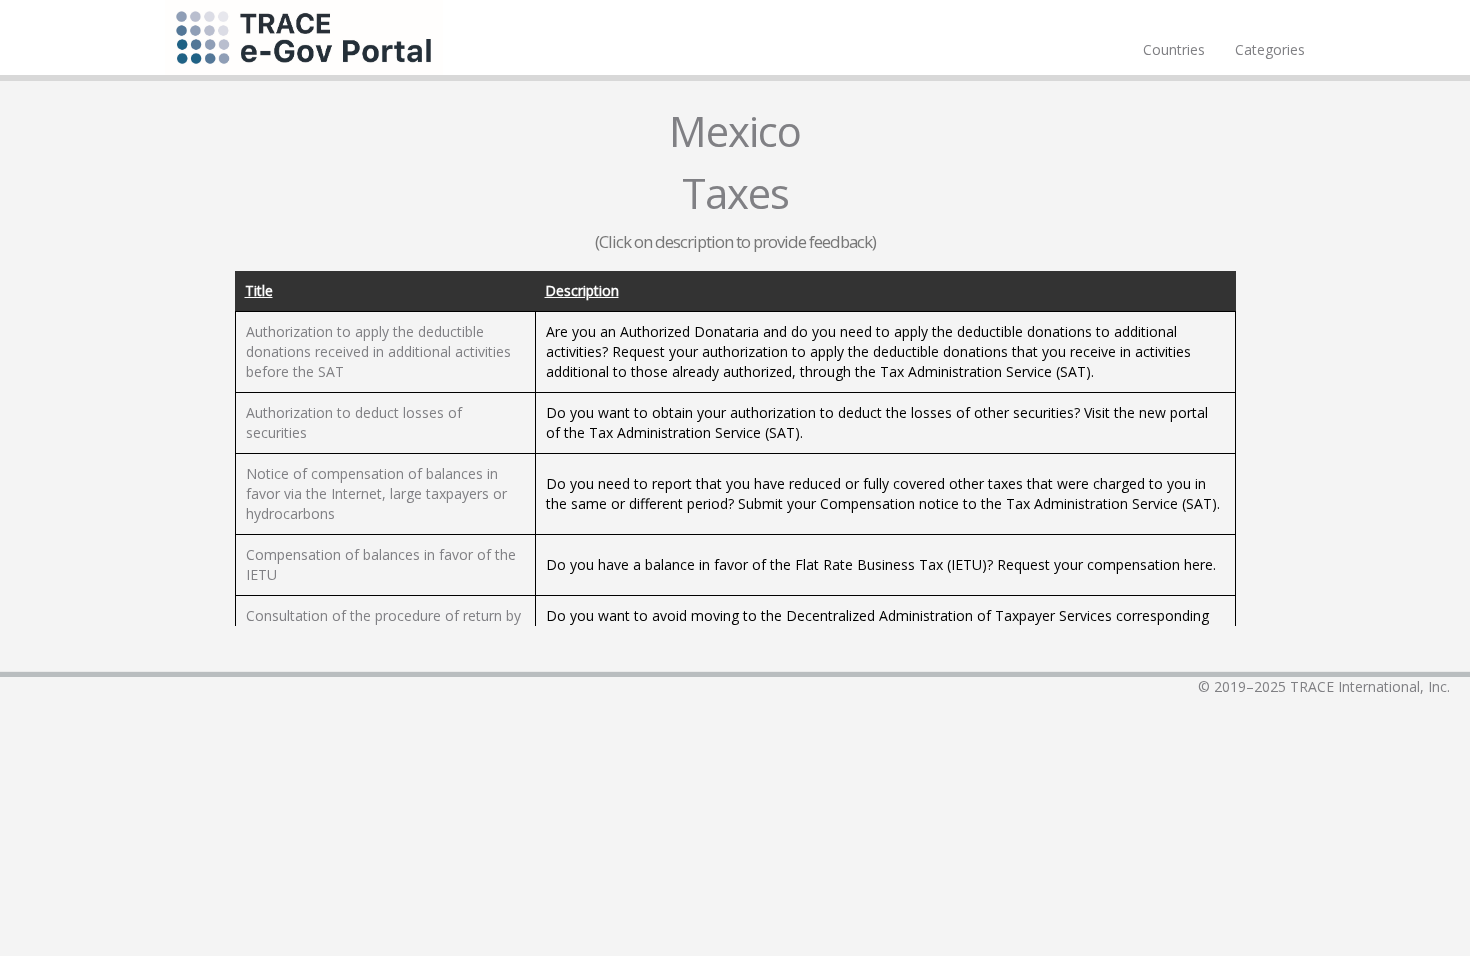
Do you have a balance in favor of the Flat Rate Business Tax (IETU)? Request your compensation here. (881, 564)
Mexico (735, 130)
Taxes (735, 192)
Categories (1270, 49)
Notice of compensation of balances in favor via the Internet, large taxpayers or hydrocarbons (376, 493)
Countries (1174, 49)
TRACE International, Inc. (1370, 686)
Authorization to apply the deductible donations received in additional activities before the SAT (378, 351)
